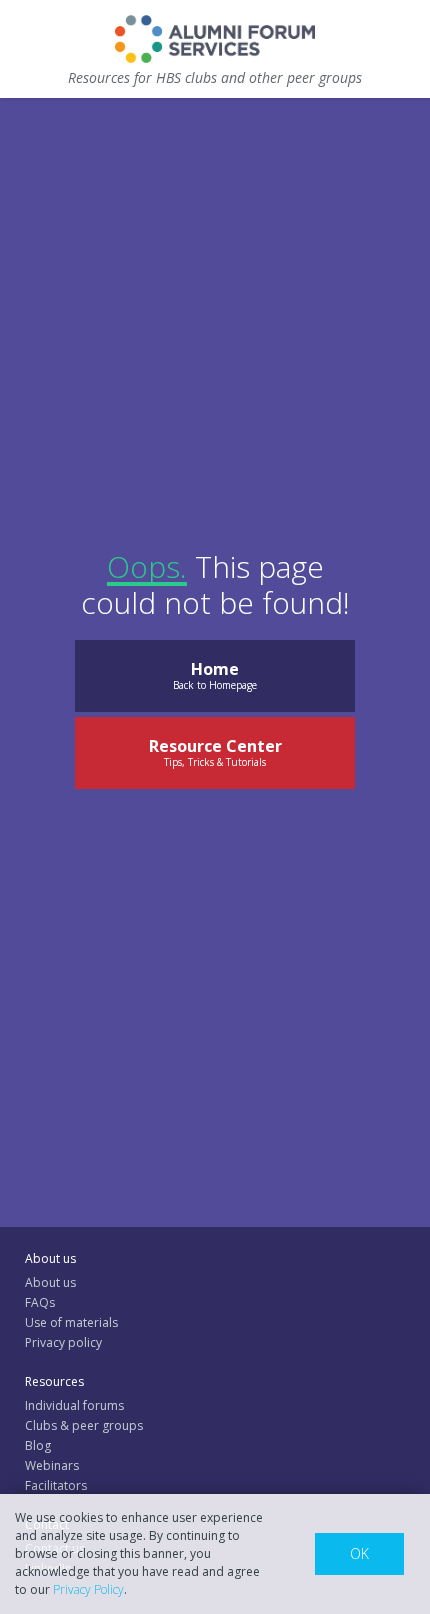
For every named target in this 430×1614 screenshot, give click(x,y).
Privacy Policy (88, 1589)
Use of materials (71, 1322)
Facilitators (56, 1485)
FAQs (40, 1302)
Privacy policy (63, 1342)
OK (359, 1553)
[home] (215, 39)
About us (50, 1282)
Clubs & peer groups (84, 1425)
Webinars (52, 1465)
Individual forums (74, 1405)
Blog (38, 1445)
